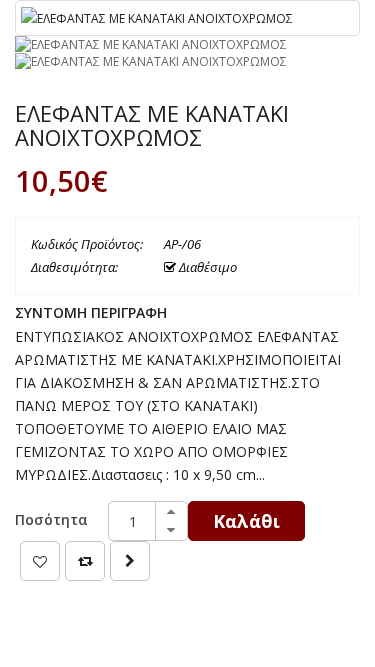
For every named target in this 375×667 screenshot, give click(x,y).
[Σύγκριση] (85, 561)
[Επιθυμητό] (40, 561)
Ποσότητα (51, 519)
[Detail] (130, 561)
